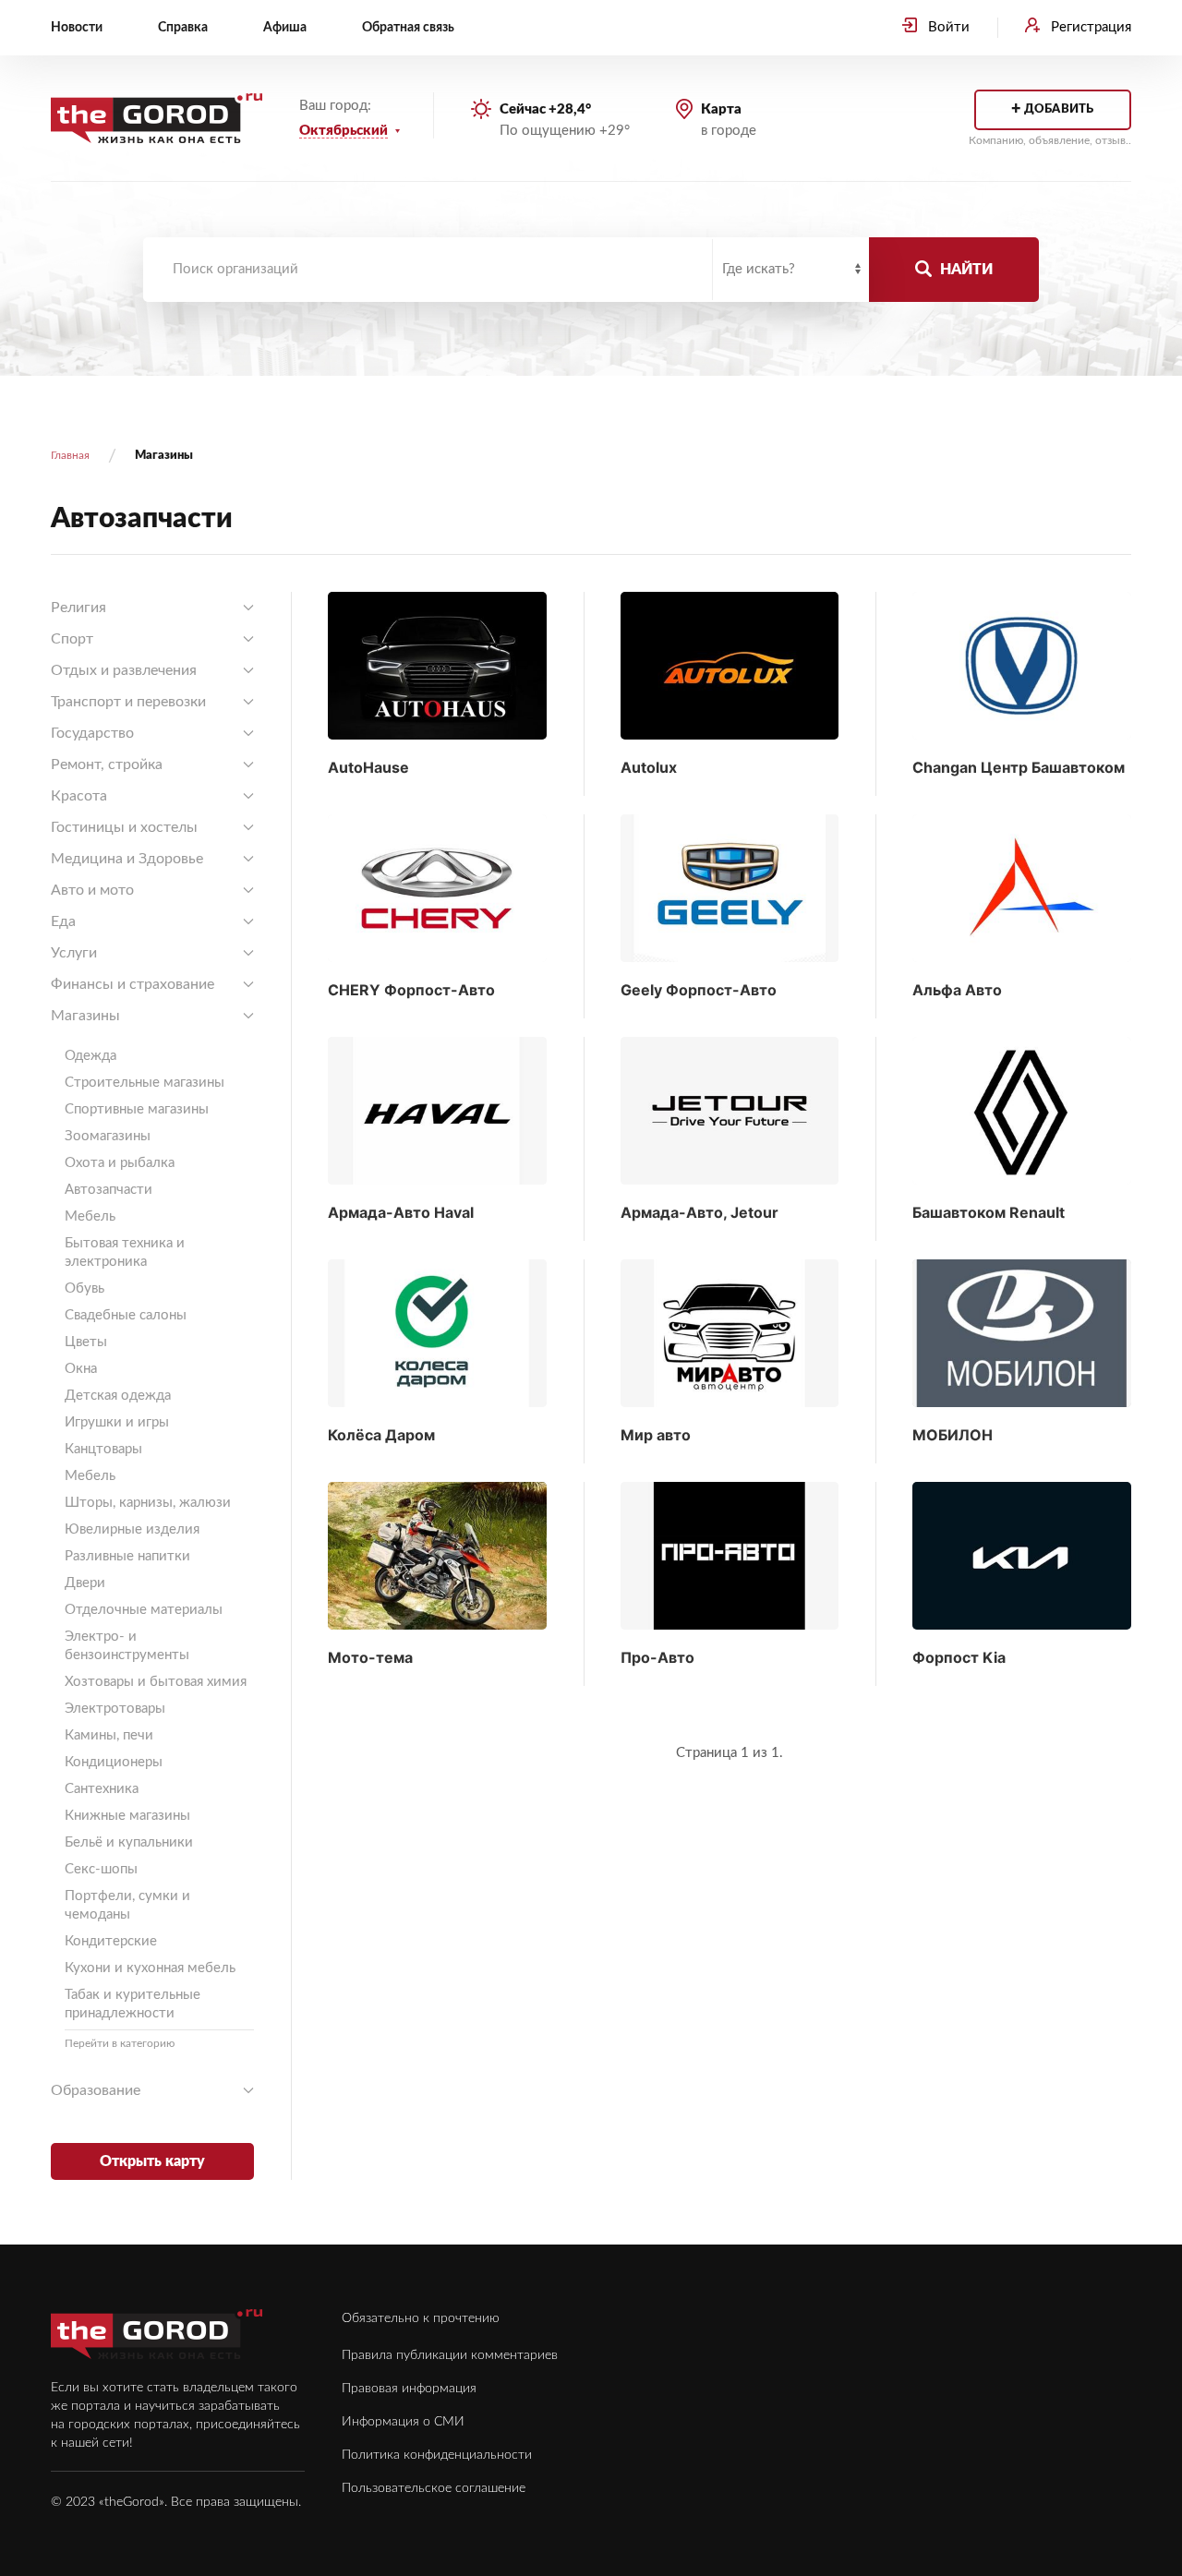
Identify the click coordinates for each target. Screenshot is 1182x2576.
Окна (81, 1369)
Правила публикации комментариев (450, 2355)
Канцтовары (103, 1449)
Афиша (285, 28)
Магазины (85, 1016)
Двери (85, 1583)
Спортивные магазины (137, 1109)
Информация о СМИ (403, 2422)
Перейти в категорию (120, 2043)
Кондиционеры (114, 1762)
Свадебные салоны (126, 1315)
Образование (96, 2090)
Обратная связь (408, 28)
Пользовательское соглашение (434, 2488)
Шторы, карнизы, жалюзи (148, 1503)
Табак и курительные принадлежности (133, 2004)
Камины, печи (109, 1735)
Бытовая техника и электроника (125, 1252)
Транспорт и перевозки (128, 702)
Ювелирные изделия (132, 1529)
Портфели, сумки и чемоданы (127, 1905)
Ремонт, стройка (107, 764)
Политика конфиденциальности (437, 2455)
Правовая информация (409, 2389)
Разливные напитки (127, 1556)
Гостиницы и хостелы (124, 827)
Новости (77, 28)
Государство (92, 733)
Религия (78, 608)
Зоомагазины (108, 1136)
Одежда (90, 1056)
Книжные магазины (127, 1816)
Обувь (84, 1288)
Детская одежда (118, 1396)
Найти (965, 270)
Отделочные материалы (144, 1610)
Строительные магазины (145, 1083)
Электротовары (115, 1709)
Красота (79, 796)
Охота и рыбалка (120, 1163)
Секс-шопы (101, 1869)
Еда (63, 921)
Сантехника (102, 1789)
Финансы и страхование (133, 984)
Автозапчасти (109, 1190)
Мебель (90, 1216)
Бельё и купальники (129, 1842)
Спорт (72, 639)
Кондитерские (111, 1941)
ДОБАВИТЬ (1052, 110)
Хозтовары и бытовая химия (156, 1682)
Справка (183, 28)
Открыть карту (152, 2161)
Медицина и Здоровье (127, 859)
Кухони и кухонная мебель (150, 1968)
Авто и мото (92, 890)
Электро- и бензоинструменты (127, 1646)
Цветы (86, 1342)
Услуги (74, 953)
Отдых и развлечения (124, 670)
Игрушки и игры (117, 1422)
